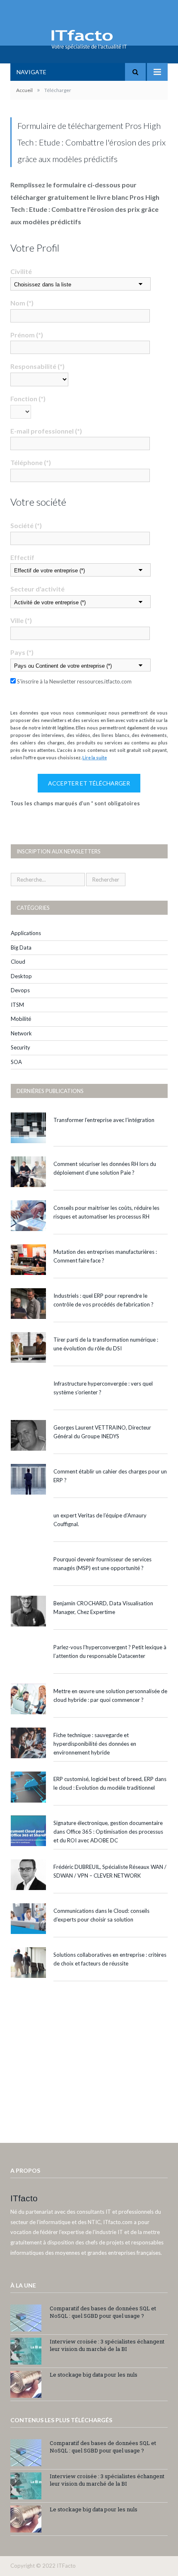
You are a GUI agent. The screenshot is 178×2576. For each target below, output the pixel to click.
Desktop (21, 976)
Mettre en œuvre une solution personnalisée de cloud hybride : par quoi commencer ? (110, 1695)
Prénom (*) (27, 335)
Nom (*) (22, 303)
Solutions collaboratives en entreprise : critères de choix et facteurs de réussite (110, 1959)
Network (21, 1033)
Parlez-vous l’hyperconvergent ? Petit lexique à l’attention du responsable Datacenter (110, 1651)
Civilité (21, 271)
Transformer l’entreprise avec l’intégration (104, 1120)
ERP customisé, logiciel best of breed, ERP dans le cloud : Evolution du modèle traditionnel (110, 1783)
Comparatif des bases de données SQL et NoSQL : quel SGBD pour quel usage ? (103, 2312)
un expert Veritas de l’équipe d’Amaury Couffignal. (100, 1520)
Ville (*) (21, 620)
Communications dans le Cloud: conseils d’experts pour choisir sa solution (101, 1915)
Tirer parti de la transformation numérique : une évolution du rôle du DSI (106, 1344)
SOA (16, 1062)
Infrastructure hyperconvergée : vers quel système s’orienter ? (103, 1388)
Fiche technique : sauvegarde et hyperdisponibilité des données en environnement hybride (95, 1744)
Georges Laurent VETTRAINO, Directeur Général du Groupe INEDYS (102, 1432)
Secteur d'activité (37, 589)
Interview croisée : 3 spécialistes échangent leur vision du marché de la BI (107, 2345)
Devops (20, 990)
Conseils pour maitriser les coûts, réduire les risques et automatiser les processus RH (106, 1212)
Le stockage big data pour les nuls (94, 2375)
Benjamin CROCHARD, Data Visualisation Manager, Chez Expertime (103, 1608)
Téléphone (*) (31, 462)
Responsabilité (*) (37, 366)
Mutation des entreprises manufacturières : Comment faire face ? (105, 1256)
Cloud (18, 962)
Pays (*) (22, 652)
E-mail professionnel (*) (46, 431)
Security (20, 1047)
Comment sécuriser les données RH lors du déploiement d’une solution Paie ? (105, 1168)
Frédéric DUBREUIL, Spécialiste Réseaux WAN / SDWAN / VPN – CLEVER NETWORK (110, 1871)
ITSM (17, 1005)
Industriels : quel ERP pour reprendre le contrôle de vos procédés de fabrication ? (103, 1300)
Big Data (21, 948)
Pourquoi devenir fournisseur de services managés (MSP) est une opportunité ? (102, 1564)
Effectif (22, 557)
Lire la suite (95, 757)
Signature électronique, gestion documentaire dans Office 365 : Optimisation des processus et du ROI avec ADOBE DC (108, 1832)
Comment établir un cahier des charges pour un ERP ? (110, 1476)
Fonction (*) (28, 399)
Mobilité (21, 1019)
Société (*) (26, 525)
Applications (26, 933)
